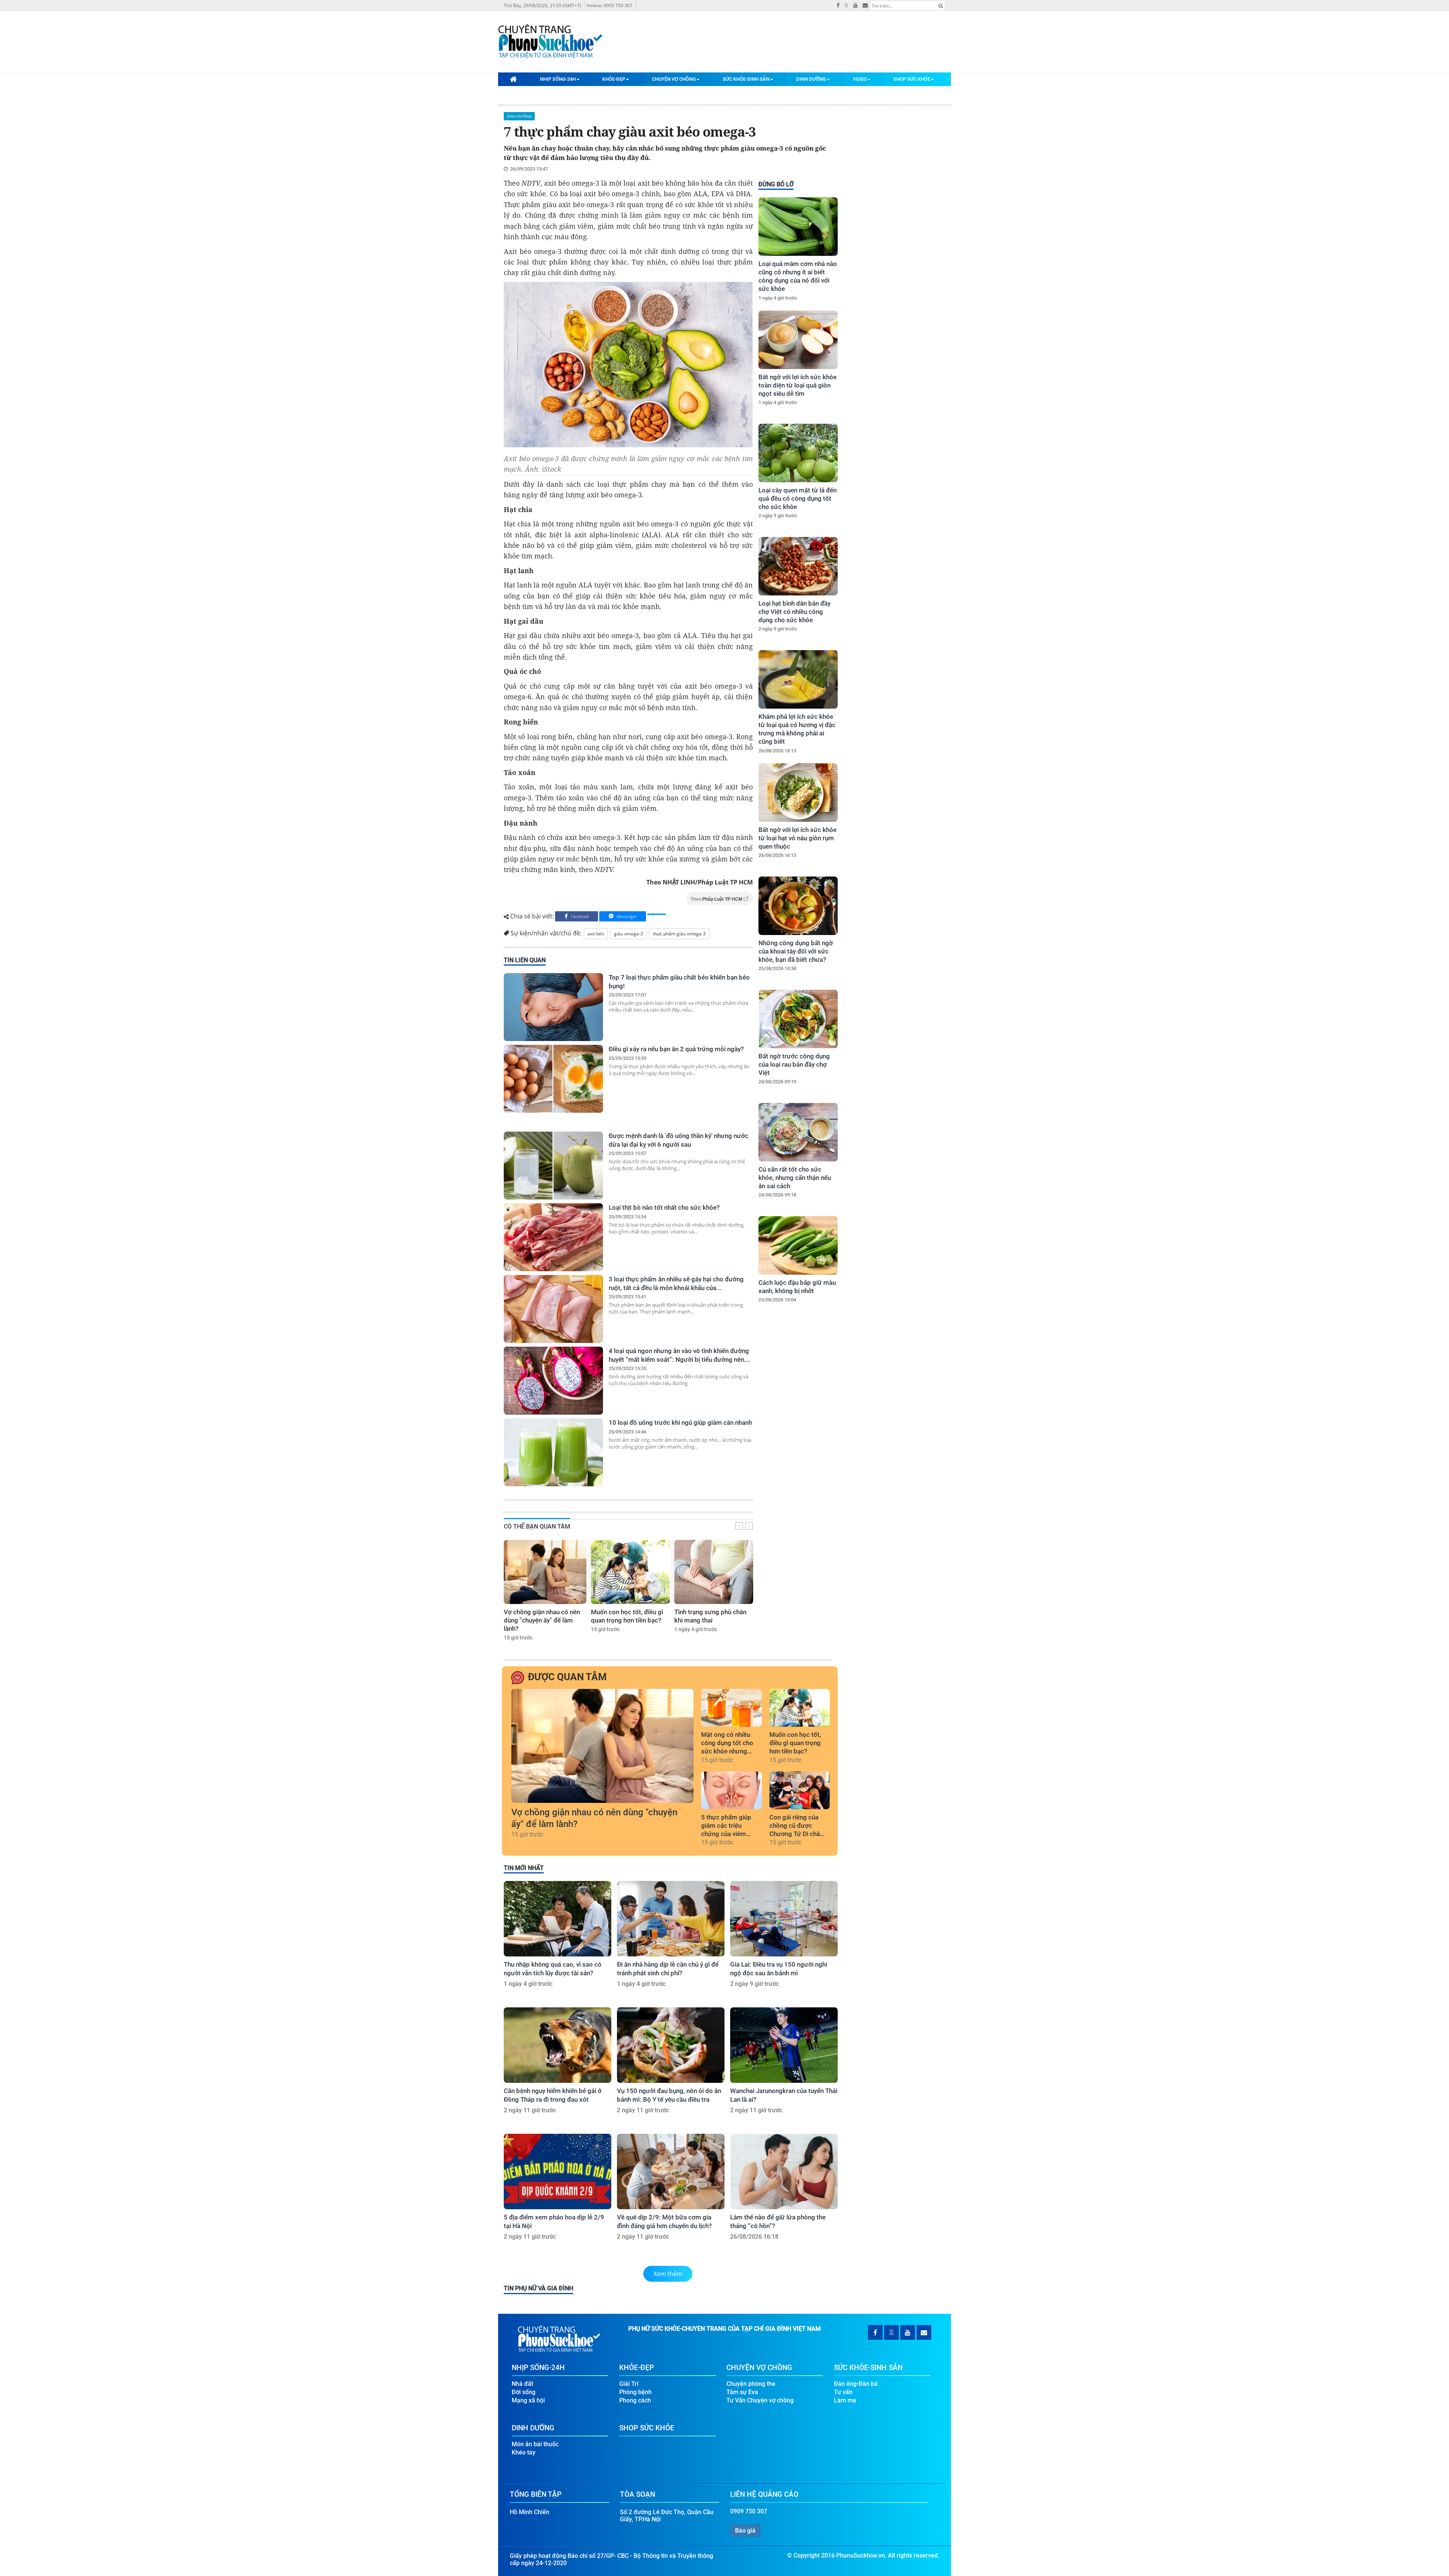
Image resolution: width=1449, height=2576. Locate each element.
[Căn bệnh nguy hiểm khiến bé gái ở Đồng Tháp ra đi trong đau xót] (558, 2045)
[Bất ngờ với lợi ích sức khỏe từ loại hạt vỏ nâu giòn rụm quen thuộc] (798, 793)
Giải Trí (629, 2384)
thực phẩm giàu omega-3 (679, 934)
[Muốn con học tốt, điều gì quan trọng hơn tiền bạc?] (630, 1572)
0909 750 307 (749, 2511)
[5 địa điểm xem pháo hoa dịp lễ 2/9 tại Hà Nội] (558, 2172)
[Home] (513, 79)
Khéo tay (524, 2452)
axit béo (596, 934)
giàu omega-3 (628, 934)
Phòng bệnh (635, 2392)
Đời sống (524, 2392)
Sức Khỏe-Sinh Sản (746, 79)
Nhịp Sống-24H (558, 79)
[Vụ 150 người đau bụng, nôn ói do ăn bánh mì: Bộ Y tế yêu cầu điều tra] (671, 2045)
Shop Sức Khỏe (912, 79)
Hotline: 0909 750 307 (609, 5)
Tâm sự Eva (742, 2392)
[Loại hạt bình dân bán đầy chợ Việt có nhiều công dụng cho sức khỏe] (798, 566)
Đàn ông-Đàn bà (856, 2384)
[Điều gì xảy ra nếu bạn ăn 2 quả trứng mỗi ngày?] (553, 1079)
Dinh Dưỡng (811, 79)
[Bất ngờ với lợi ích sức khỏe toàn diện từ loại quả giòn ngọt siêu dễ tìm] (798, 340)
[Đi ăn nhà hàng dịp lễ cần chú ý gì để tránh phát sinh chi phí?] (671, 1919)
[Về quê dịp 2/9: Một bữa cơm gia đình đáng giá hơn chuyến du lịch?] (671, 2172)
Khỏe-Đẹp (614, 79)
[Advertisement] (797, 1446)
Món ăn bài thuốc (535, 2444)
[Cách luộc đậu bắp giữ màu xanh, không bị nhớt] (798, 1245)
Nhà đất (522, 2384)
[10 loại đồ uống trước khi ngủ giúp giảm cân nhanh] (553, 1452)
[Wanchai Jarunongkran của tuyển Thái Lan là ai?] (784, 2045)
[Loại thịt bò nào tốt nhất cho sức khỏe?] (553, 1237)
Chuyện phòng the (751, 2384)
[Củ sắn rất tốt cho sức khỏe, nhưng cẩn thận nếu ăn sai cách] (798, 1132)
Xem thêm (668, 2274)
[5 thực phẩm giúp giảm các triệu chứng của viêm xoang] (731, 1790)
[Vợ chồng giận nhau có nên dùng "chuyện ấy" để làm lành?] (545, 1572)
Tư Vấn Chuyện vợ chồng (760, 2400)
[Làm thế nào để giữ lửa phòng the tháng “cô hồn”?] (784, 2172)
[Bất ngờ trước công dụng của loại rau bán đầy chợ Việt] (798, 1019)
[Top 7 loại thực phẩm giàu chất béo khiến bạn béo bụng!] (553, 1007)
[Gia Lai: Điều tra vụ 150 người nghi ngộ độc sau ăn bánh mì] (784, 1919)
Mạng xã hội (528, 2400)
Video (860, 79)
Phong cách (635, 2400)
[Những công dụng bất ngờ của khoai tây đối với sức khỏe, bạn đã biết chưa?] (798, 906)
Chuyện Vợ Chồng (674, 79)
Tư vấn (843, 2392)
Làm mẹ (845, 2400)
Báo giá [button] (745, 2531)
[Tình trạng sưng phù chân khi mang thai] (714, 1572)
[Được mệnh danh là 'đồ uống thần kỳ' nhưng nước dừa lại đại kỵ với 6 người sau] (553, 1166)
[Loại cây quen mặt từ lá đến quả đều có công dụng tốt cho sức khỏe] (798, 453)
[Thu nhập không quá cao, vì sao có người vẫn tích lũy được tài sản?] (558, 1919)
